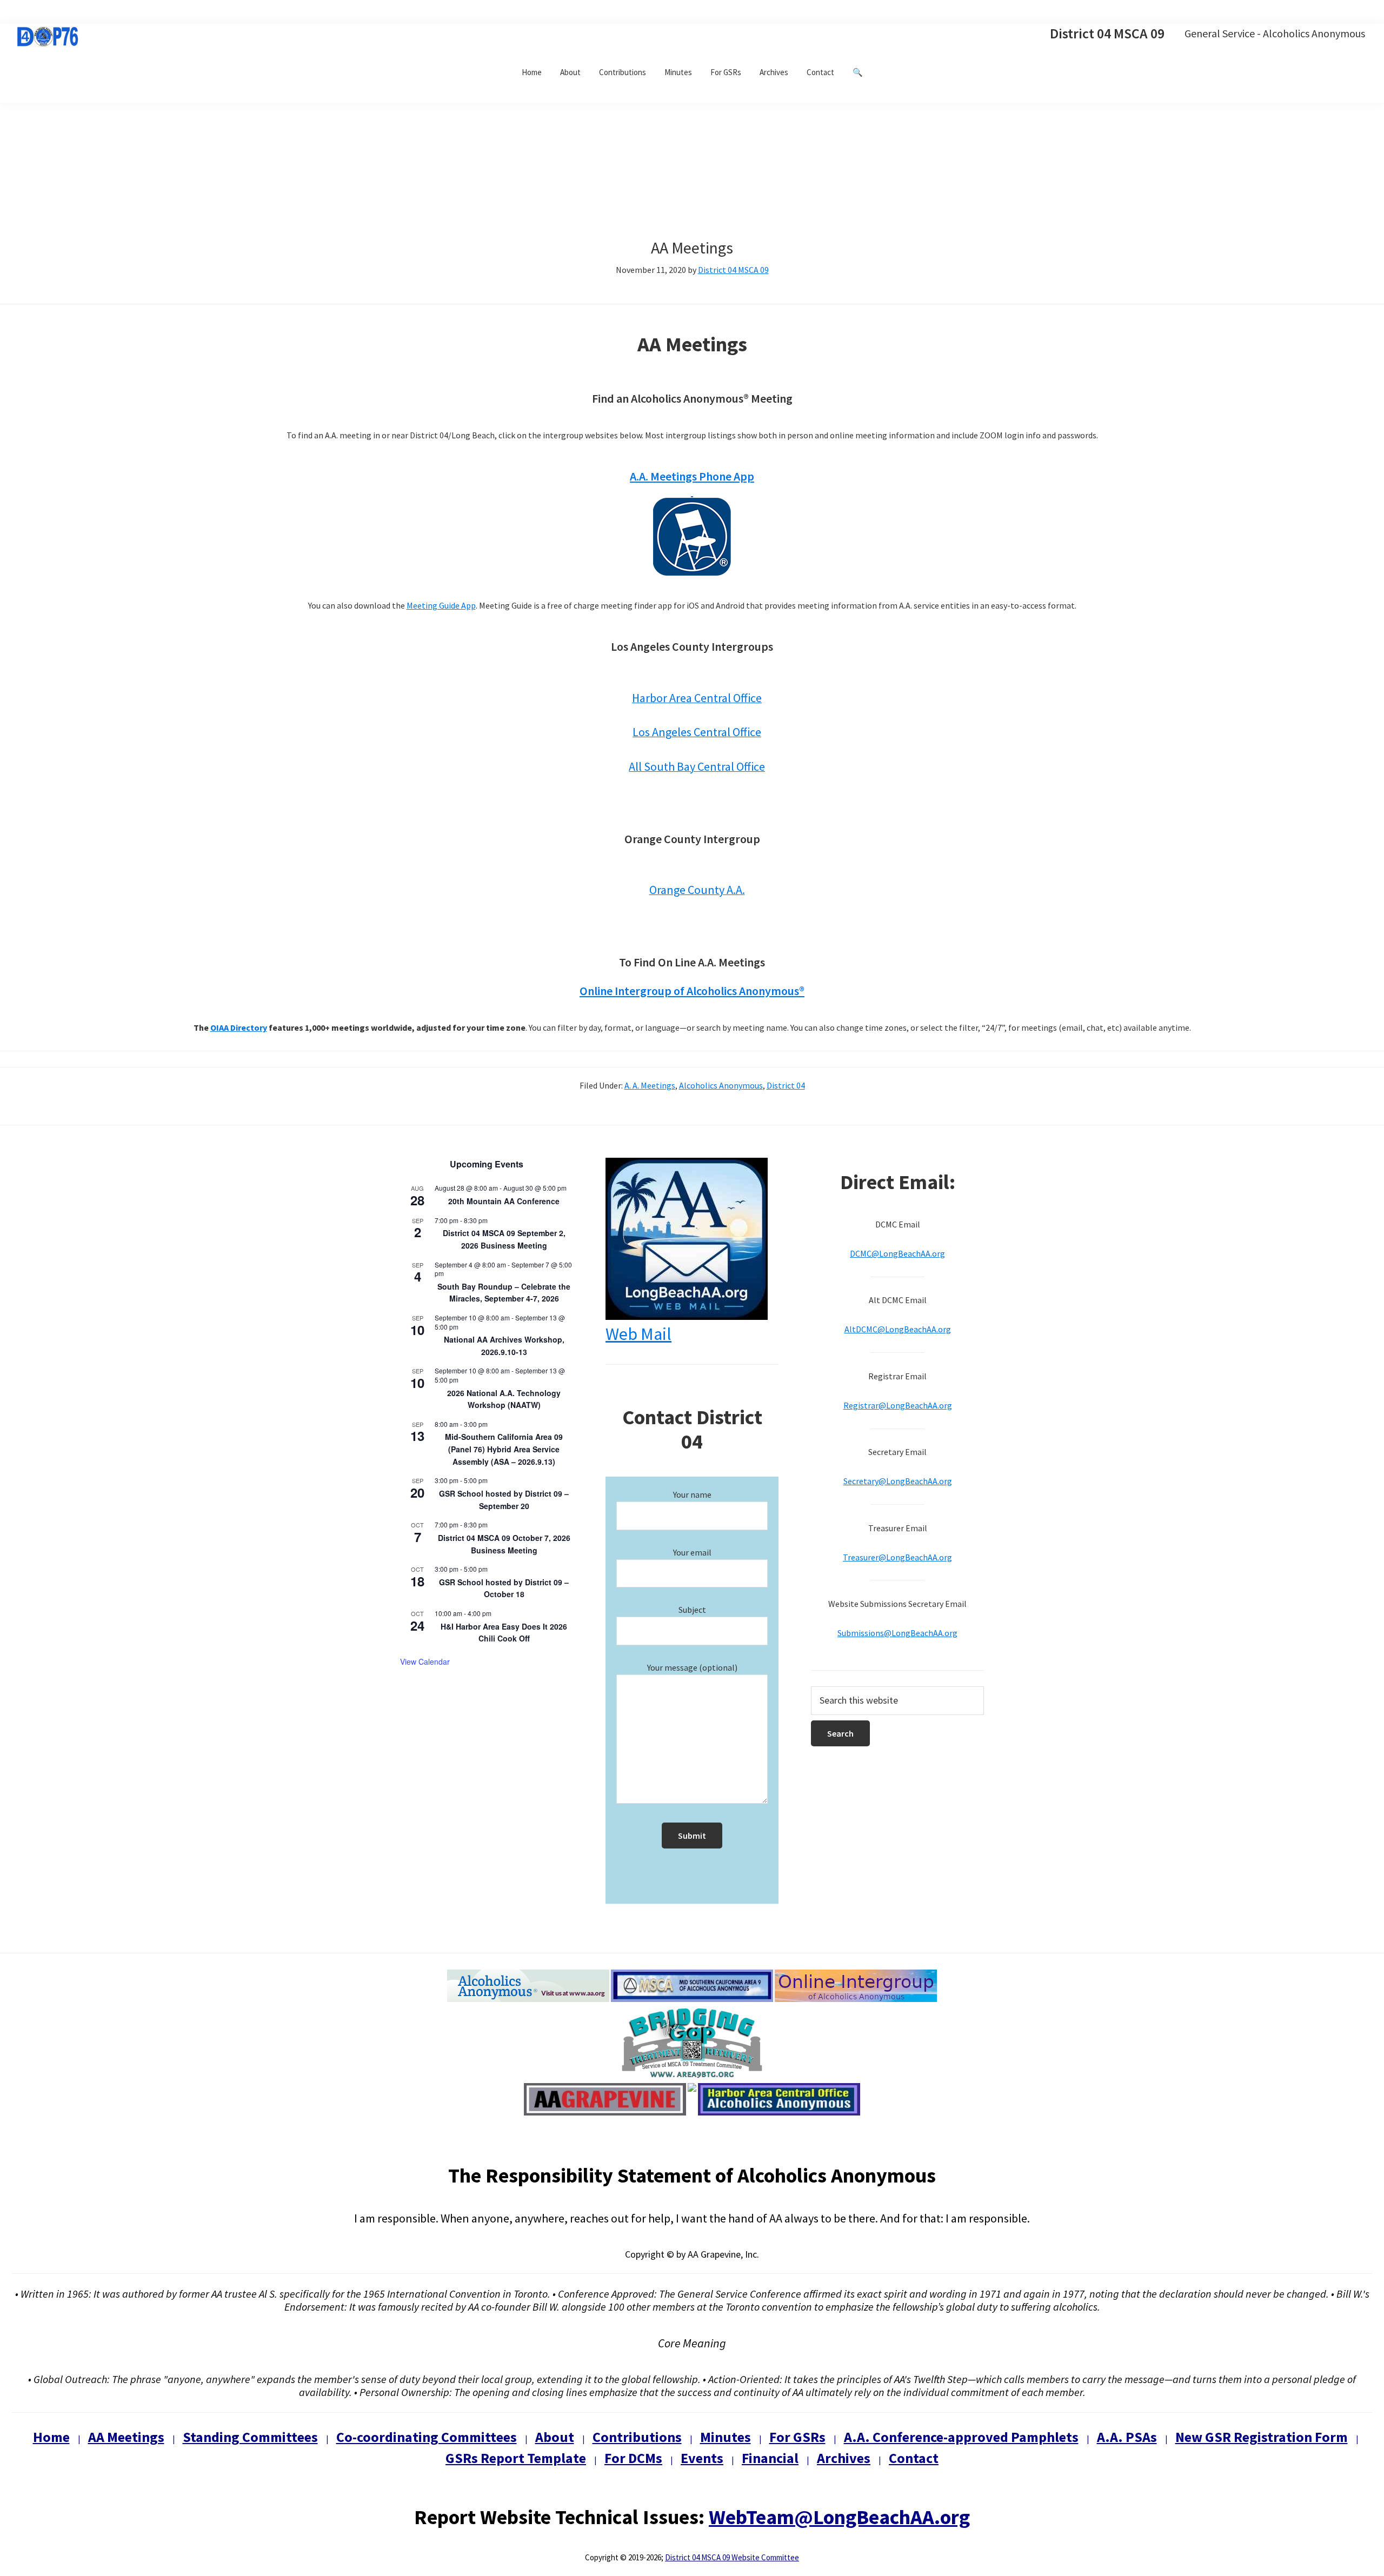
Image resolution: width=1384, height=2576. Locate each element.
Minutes (726, 2437)
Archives (844, 2458)
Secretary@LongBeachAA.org (898, 1481)
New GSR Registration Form (1262, 2437)
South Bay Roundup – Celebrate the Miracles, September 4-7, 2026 (504, 1293)
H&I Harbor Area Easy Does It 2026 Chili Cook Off (504, 1633)
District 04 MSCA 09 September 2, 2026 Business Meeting (504, 1239)
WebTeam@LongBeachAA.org (839, 2517)
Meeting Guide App (441, 605)
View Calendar (425, 1661)
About (555, 2437)
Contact (914, 2458)
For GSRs (797, 2437)
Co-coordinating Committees (427, 2437)
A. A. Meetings (650, 1085)
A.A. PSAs (1127, 2437)
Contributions (637, 2437)
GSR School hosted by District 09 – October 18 (504, 1588)
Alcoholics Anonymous (721, 1085)
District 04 (786, 1085)
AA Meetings (126, 2437)
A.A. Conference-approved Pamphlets (961, 2437)
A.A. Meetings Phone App (692, 476)
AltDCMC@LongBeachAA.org (898, 1329)
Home (51, 2437)
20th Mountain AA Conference (504, 1201)
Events (702, 2458)
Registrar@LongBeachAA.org (898, 1405)
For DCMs (633, 2458)
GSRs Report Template (516, 2458)
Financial (770, 2458)
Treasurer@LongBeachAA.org (897, 1557)
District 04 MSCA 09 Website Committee (732, 2557)
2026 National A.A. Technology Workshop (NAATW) (504, 1399)
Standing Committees (250, 2437)
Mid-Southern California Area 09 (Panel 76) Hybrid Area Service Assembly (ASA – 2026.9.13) (504, 1449)
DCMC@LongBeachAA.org (897, 1253)
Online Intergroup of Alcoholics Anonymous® (692, 991)
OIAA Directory (239, 1027)
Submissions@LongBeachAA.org (897, 1633)
